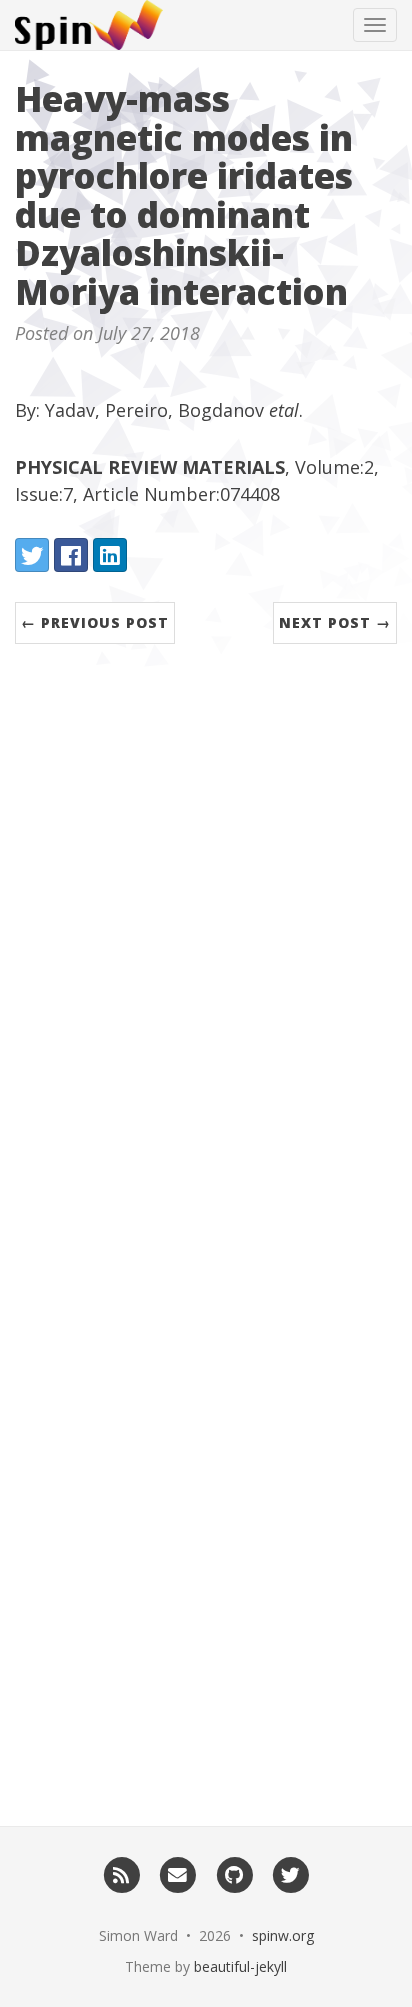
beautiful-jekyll (240, 1966)
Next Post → (335, 622)
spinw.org (283, 1935)
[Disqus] (206, 949)
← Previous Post (95, 622)
